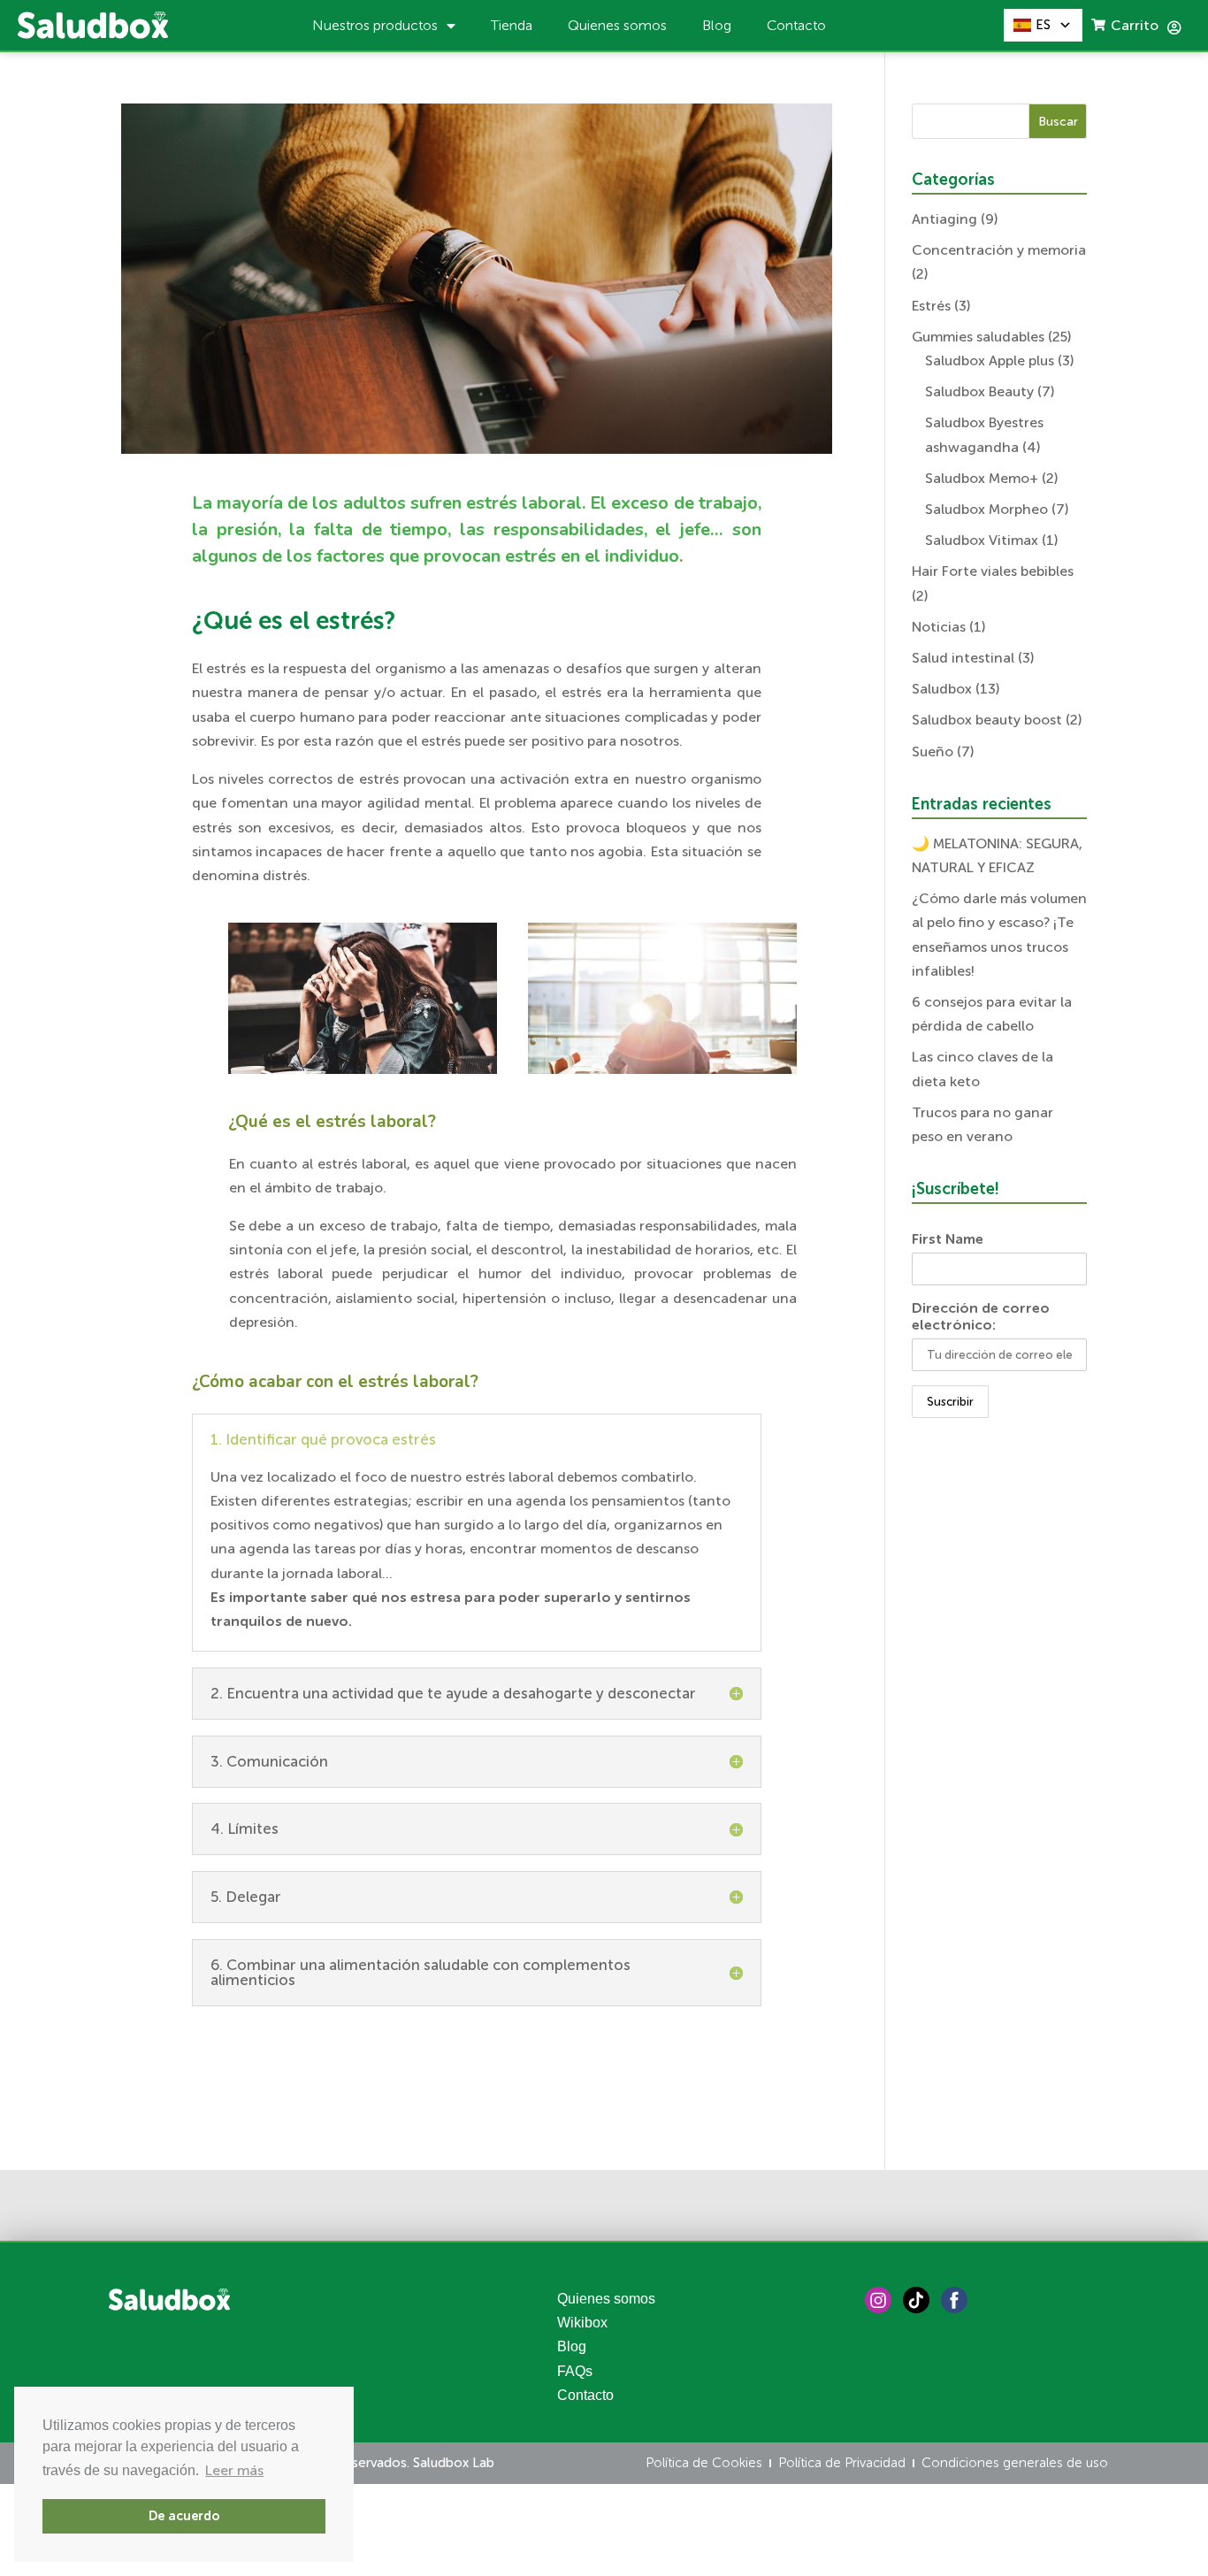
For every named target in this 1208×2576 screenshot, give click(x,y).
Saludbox (942, 689)
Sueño (933, 751)
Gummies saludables (978, 337)
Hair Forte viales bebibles (993, 571)
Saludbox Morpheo (986, 509)
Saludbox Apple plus (990, 360)
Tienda (512, 25)
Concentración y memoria (999, 250)
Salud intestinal (963, 658)
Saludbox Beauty (979, 391)
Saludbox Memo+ (982, 478)
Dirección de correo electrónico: (981, 1316)
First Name (948, 1239)
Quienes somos (617, 25)
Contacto (796, 25)
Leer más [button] (234, 2470)
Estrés (931, 306)
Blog (717, 25)
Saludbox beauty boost (987, 720)
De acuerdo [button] (184, 2516)
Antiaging (944, 219)
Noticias (939, 627)
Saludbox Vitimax (982, 540)
